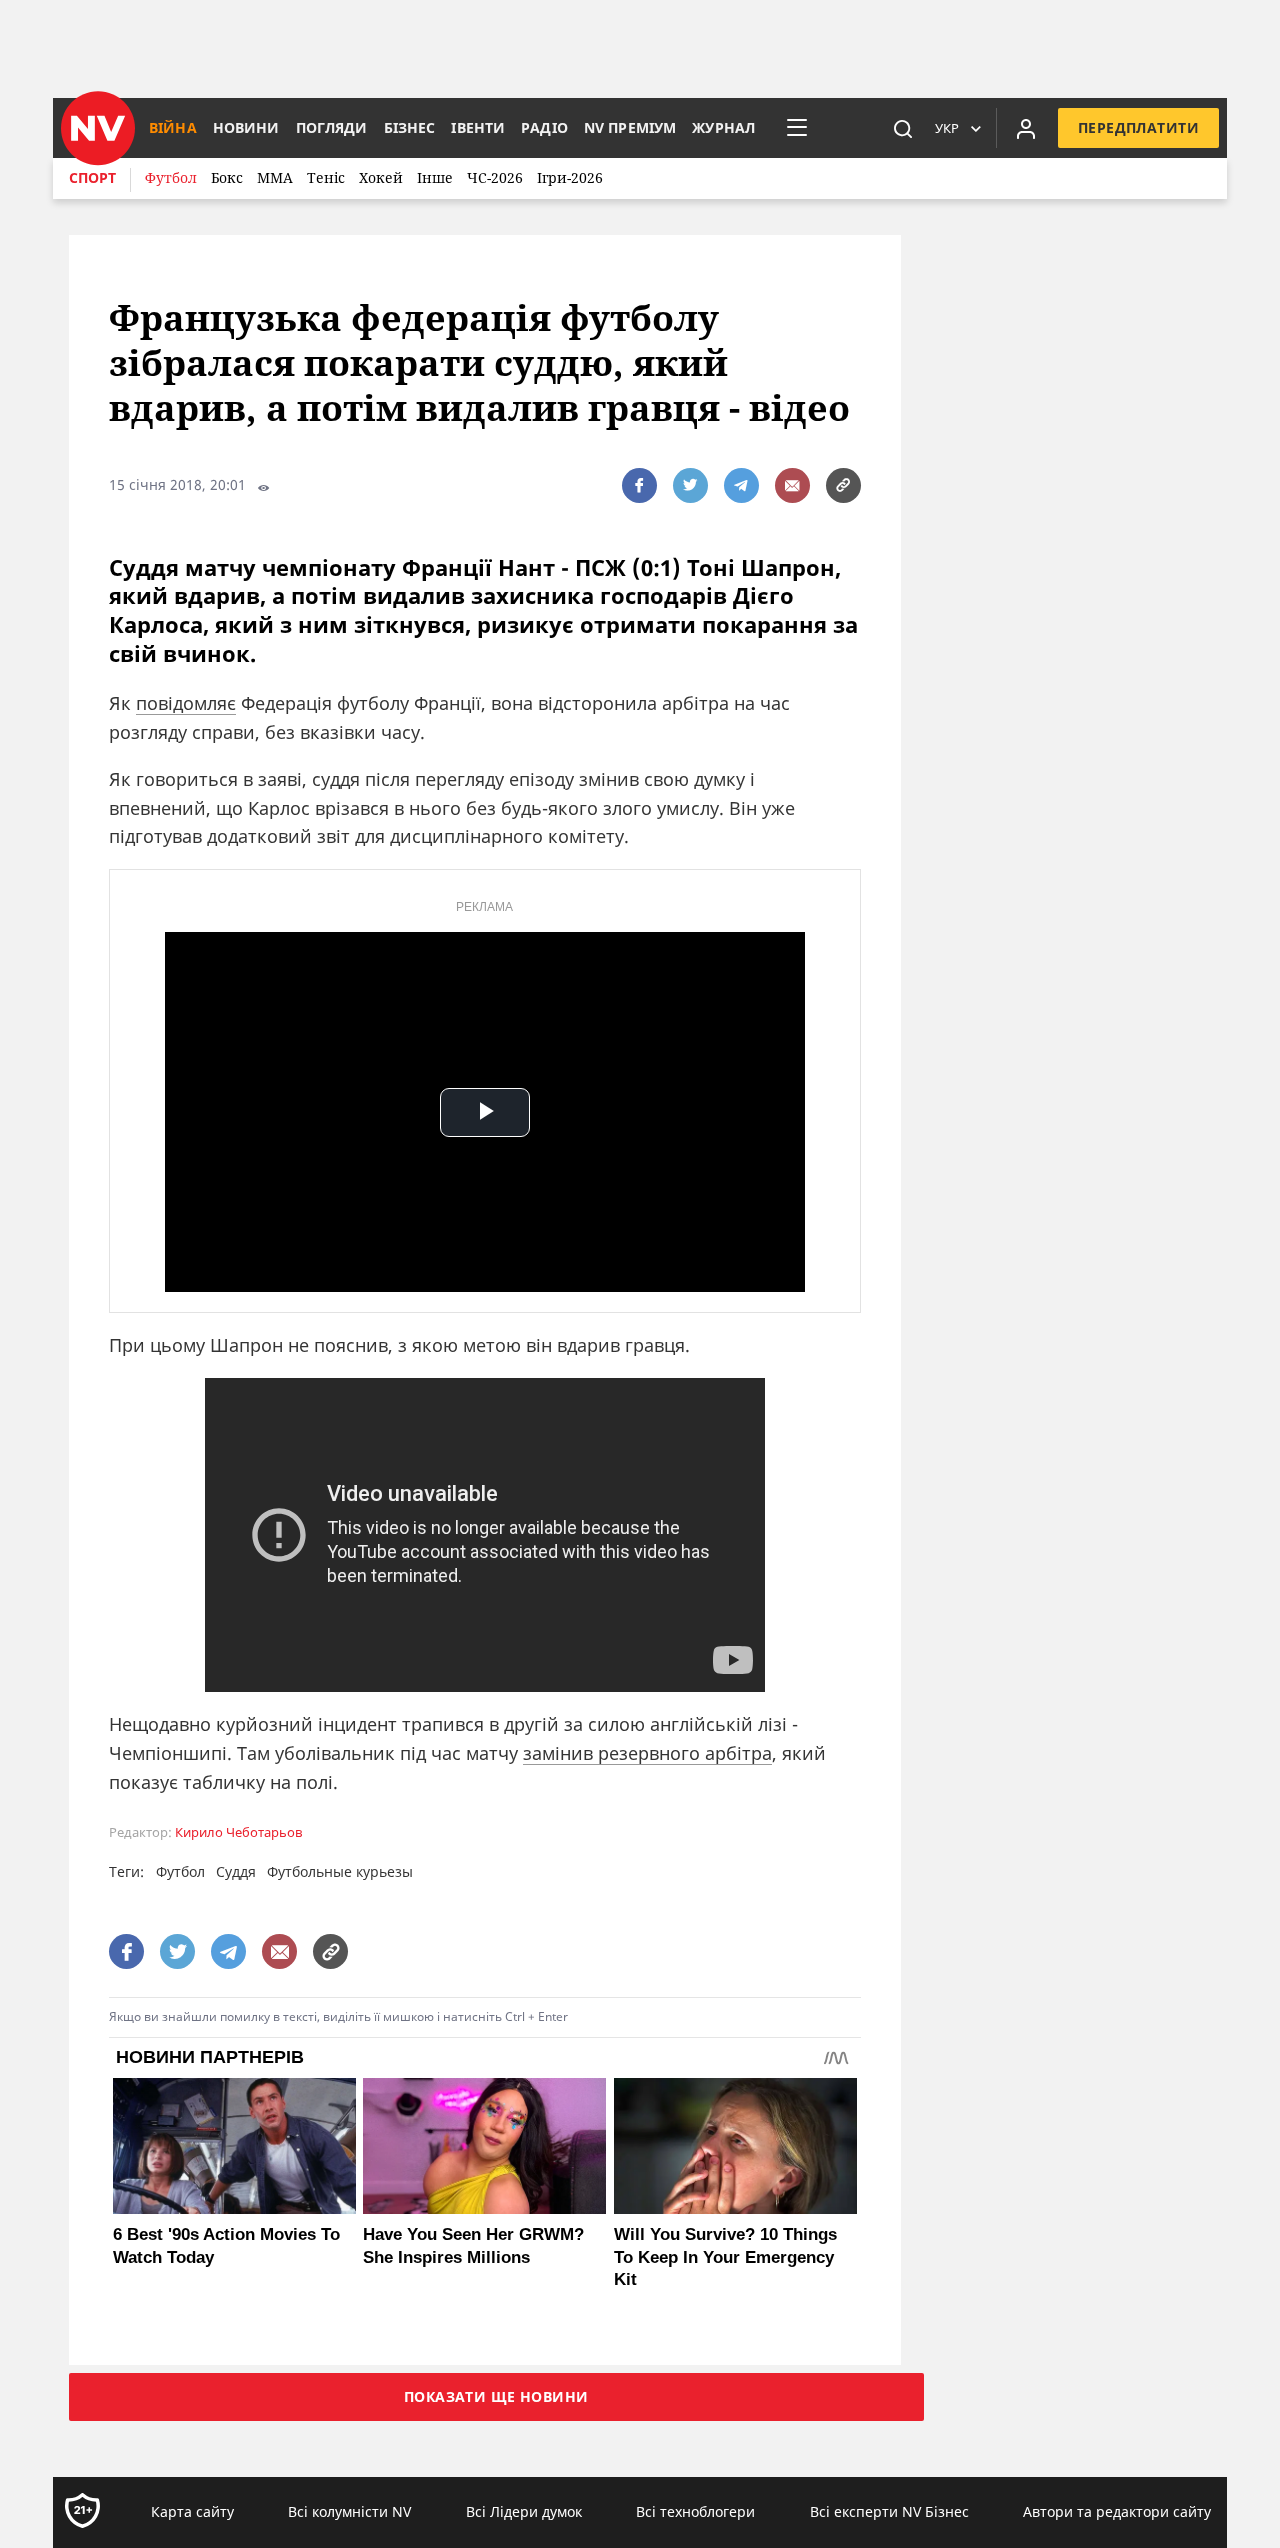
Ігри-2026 (570, 177)
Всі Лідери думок (524, 2511)
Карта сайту (192, 2511)
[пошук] (903, 128)
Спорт (92, 177)
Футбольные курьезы (340, 1871)
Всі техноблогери (695, 2511)
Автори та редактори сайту (1117, 2511)
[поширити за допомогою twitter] (690, 485)
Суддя (236, 1871)
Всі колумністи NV (349, 2511)
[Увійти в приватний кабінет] (1026, 128)
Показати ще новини (496, 2396)
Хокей (381, 177)
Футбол (171, 177)
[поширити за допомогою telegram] (741, 485)
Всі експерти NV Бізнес (889, 2511)
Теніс (326, 177)
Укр (947, 128)
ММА (275, 177)
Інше (435, 177)
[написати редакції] (792, 485)
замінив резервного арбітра (647, 1753)
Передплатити (1138, 127)
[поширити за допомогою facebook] (639, 485)
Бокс (227, 177)
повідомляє (186, 703)
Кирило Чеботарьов (238, 1832)
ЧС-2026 (495, 177)
